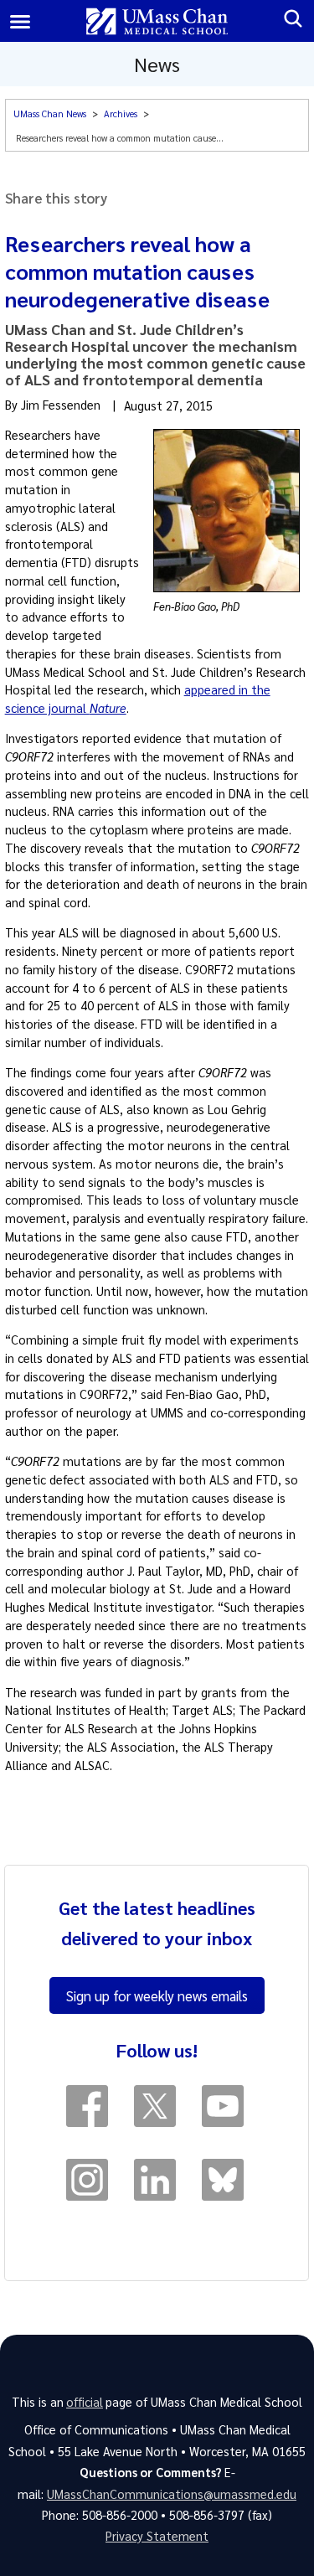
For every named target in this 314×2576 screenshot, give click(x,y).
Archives (121, 114)
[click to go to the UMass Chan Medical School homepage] (157, 21)
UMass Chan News (50, 114)
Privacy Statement (157, 2536)
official (85, 2402)
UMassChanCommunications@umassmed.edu (172, 2494)
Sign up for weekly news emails (157, 1995)
